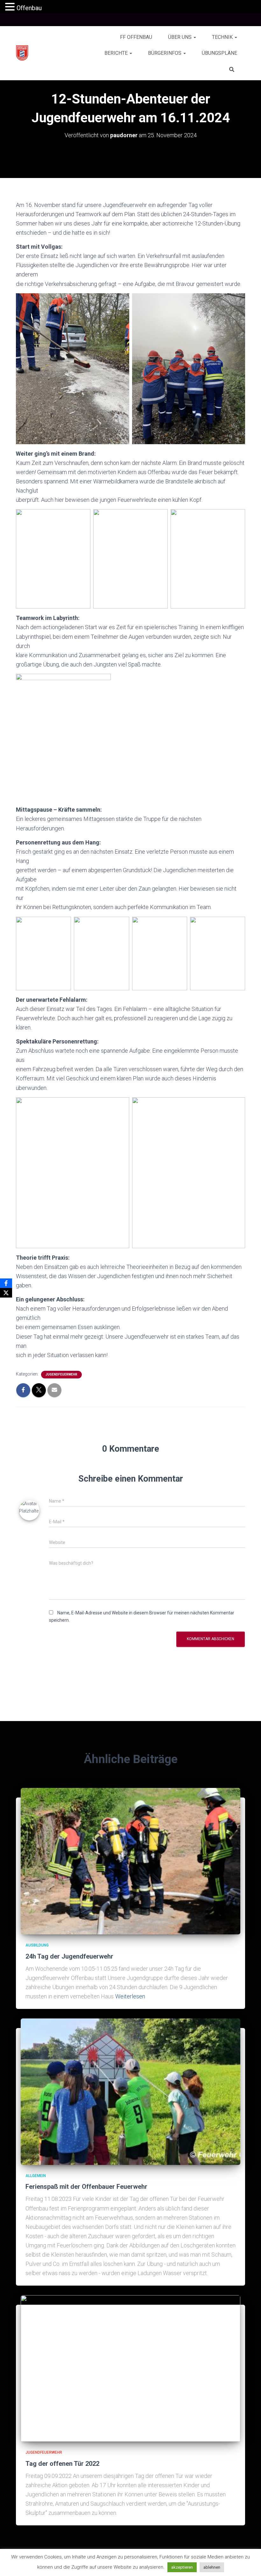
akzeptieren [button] (182, 2567)
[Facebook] (6, 1283)
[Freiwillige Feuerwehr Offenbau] (22, 53)
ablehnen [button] (212, 2567)
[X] (6, 1293)
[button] (194, 37)
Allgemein (36, 2176)
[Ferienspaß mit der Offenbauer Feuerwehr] (130, 2091)
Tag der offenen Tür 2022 (62, 2464)
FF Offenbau (136, 37)
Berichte (117, 53)
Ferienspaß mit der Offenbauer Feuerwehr (86, 2187)
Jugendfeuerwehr (61, 1374)
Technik (223, 37)
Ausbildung (37, 1945)
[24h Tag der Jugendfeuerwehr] (130, 1861)
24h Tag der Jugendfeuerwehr (69, 1956)
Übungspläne (219, 53)
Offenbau (29, 8)
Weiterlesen (130, 1996)
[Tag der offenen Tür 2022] (130, 2368)
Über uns (180, 37)
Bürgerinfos (165, 53)
